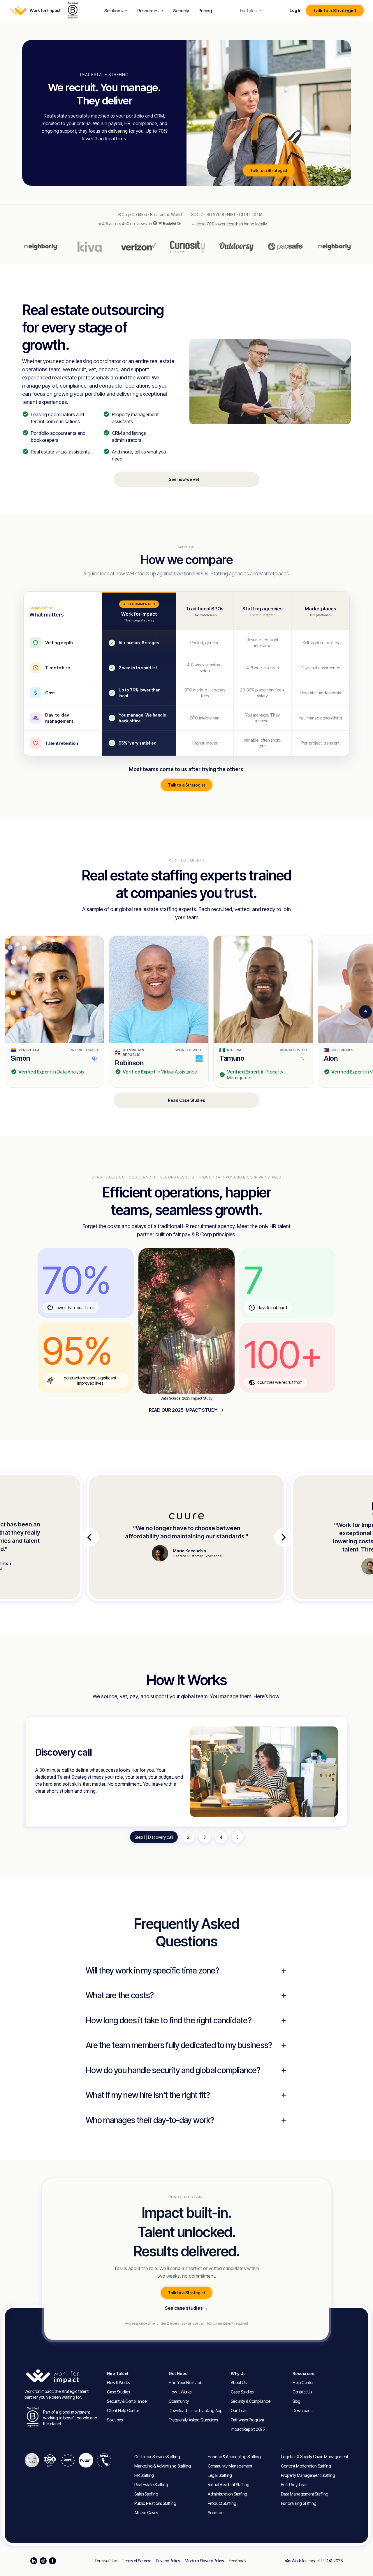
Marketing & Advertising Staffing (163, 2466)
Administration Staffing (227, 2494)
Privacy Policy (168, 2561)
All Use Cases (146, 2513)
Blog (297, 2401)
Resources (148, 11)
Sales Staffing (146, 2494)
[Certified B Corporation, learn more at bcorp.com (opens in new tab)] (73, 10)
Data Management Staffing (305, 2494)
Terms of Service (137, 2561)
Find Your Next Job (185, 2383)
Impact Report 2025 (248, 2429)
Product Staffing (222, 2503)
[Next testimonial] (284, 1537)
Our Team (240, 2410)
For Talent (249, 11)
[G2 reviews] (155, 223)
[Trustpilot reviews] (167, 223)
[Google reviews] (179, 224)
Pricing (205, 11)
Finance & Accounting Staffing (234, 2457)
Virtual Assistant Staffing (229, 2485)
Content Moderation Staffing (306, 2466)
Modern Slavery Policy (204, 2561)
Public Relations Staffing (155, 2503)
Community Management (230, 2466)
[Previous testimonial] (89, 1537)
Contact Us (302, 2392)
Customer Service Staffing (157, 2457)
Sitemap (215, 2513)
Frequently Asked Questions (193, 2420)
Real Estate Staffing (151, 2485)
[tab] (154, 1837)
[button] (54, 1012)
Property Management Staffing (308, 2475)
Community (179, 2401)
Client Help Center (123, 2410)
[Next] (365, 1012)
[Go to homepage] (63, 2376)
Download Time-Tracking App (196, 2410)
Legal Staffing (220, 2475)
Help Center (303, 2383)
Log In (295, 10)
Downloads (302, 2410)
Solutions (114, 11)
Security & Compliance (127, 2401)
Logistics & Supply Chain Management (314, 2457)
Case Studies (118, 2392)
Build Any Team (295, 2485)
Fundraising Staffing (299, 2503)
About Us (239, 2383)
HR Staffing (144, 2475)
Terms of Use (106, 2561)
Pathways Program (247, 2420)
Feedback (237, 2561)
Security (181, 11)
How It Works (118, 2383)
